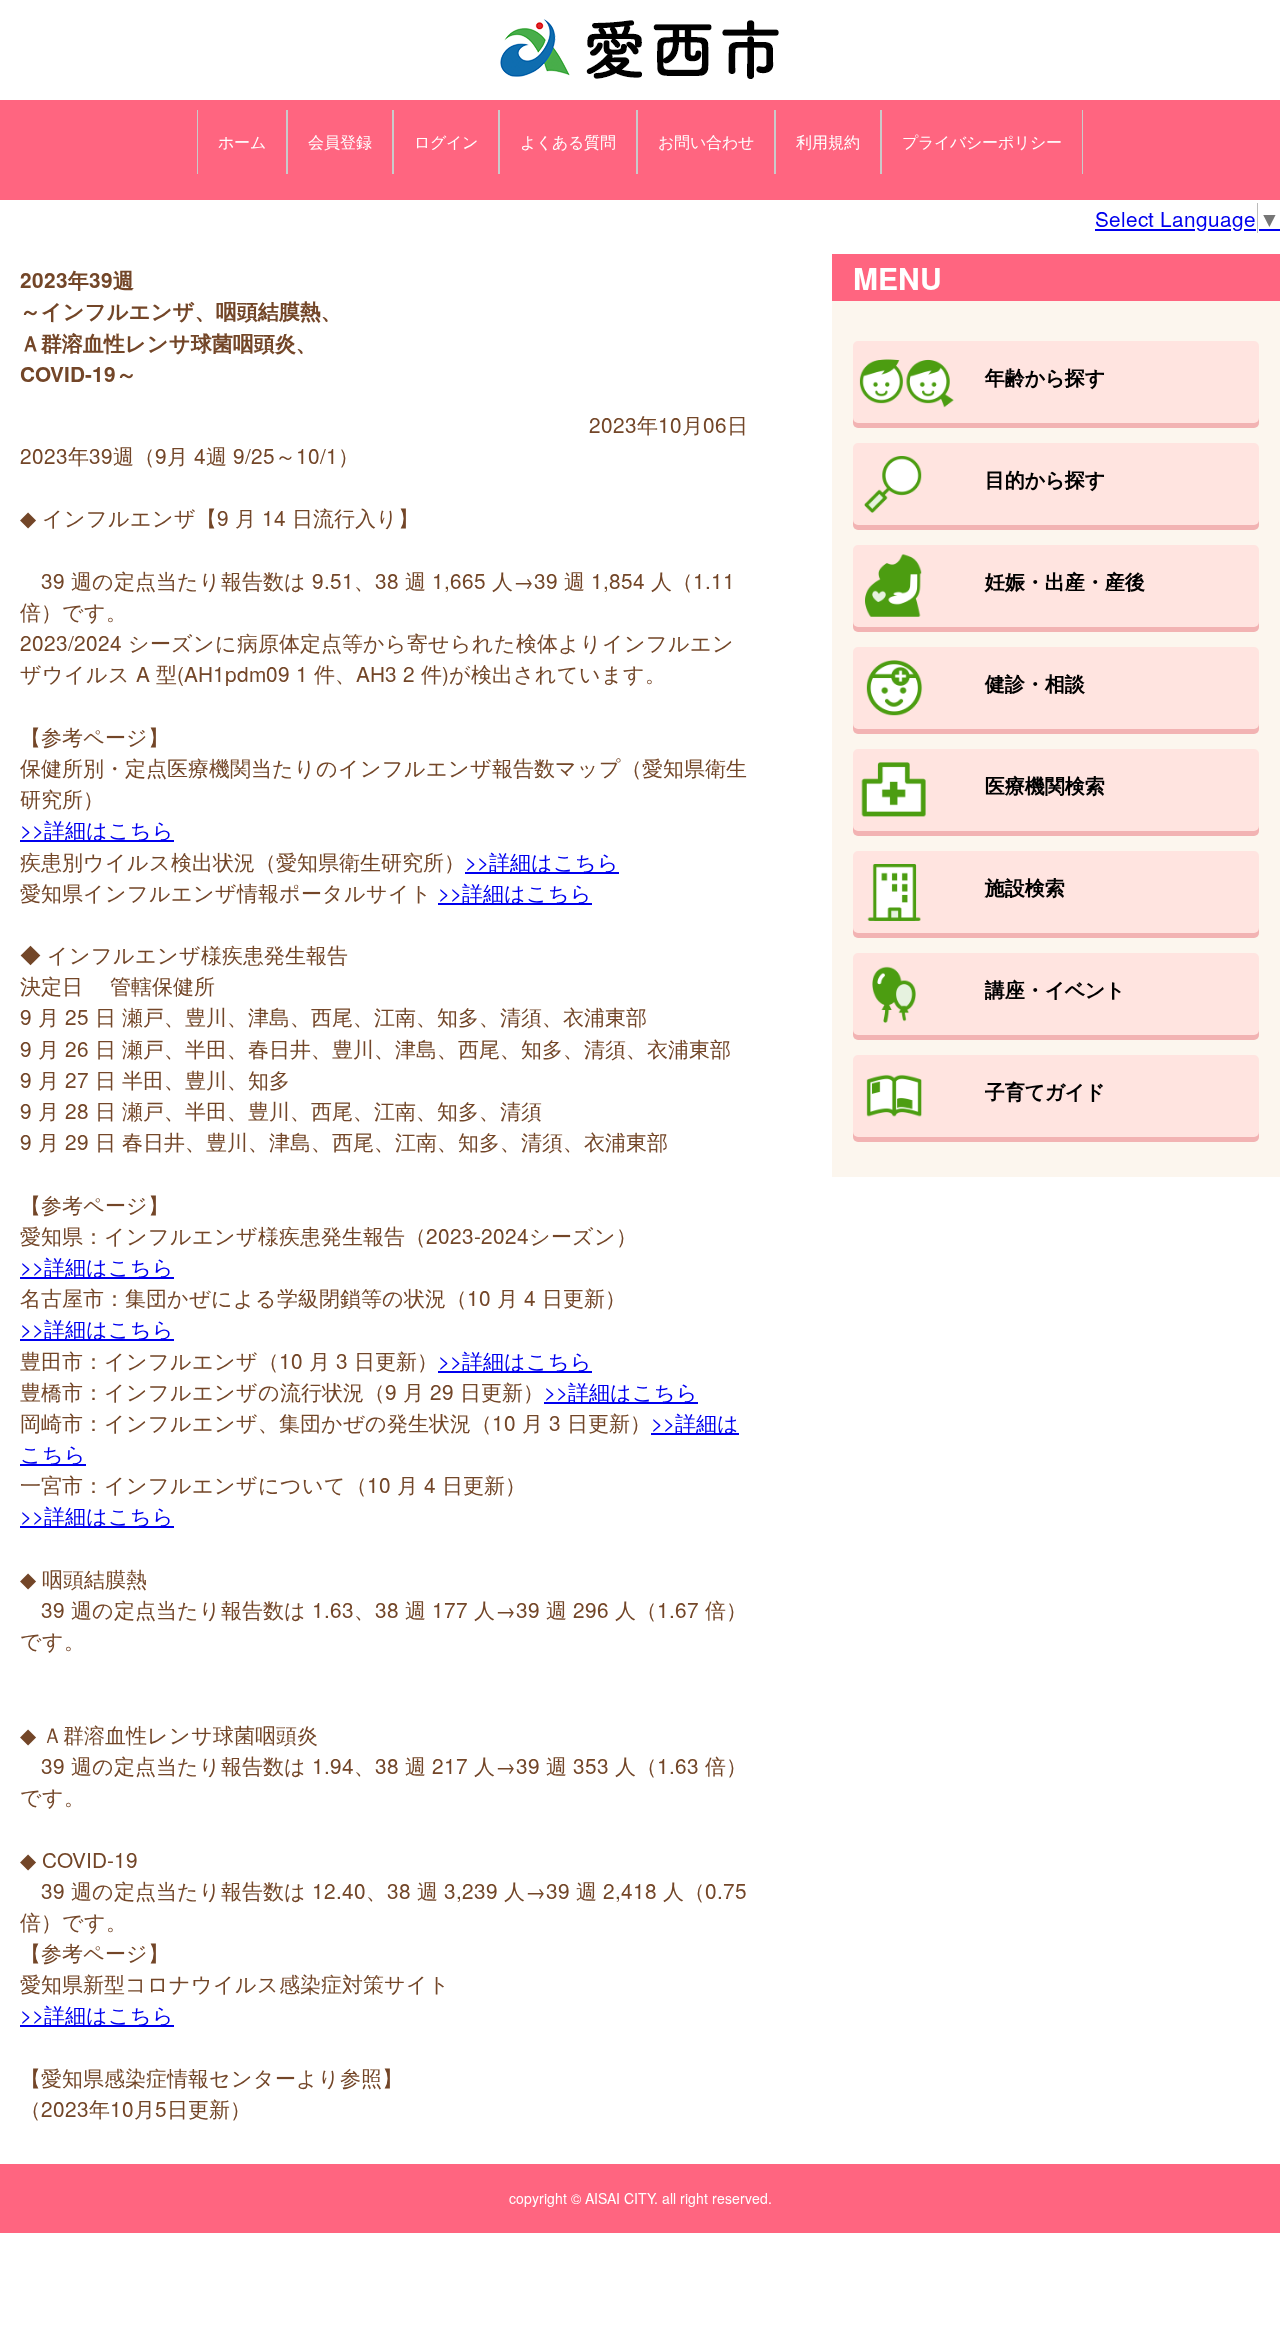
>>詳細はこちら (97, 829)
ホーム (242, 141)
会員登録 (340, 141)
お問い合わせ (706, 141)
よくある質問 (568, 141)
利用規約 (828, 141)
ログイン (446, 141)
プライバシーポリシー (982, 141)
